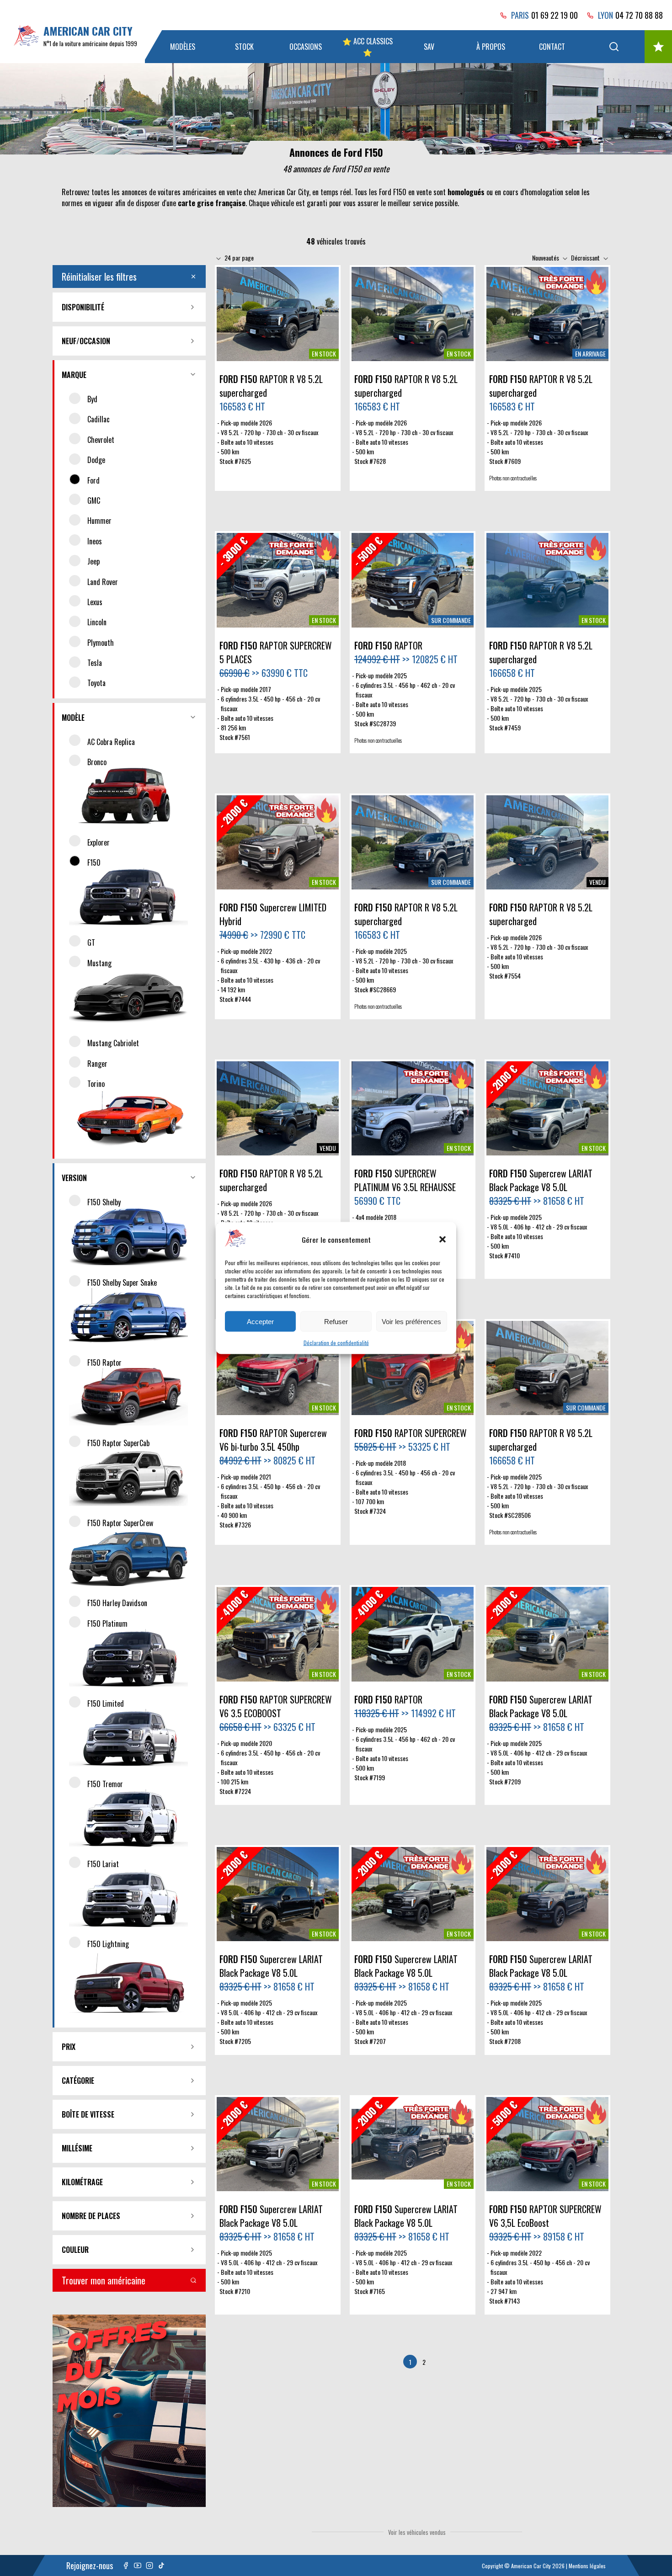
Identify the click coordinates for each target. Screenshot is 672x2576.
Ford (93, 480)
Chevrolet (101, 440)
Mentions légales (587, 2566)
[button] (443, 1239)
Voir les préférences (411, 1321)
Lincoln (97, 622)
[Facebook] (126, 2565)
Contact (552, 47)
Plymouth (101, 643)
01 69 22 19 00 (555, 15)
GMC (94, 500)
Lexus (95, 602)
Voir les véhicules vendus (417, 2532)
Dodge (96, 460)
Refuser (336, 1321)
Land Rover (103, 582)
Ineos (95, 541)
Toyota (96, 683)
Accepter (260, 1321)
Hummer (99, 521)
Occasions (306, 47)
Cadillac (99, 419)
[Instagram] (149, 2565)
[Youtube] (138, 2565)
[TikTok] (161, 2565)
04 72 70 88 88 (639, 15)
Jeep (93, 561)
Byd (92, 399)
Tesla (95, 663)
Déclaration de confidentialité (336, 1343)
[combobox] (240, 258)
